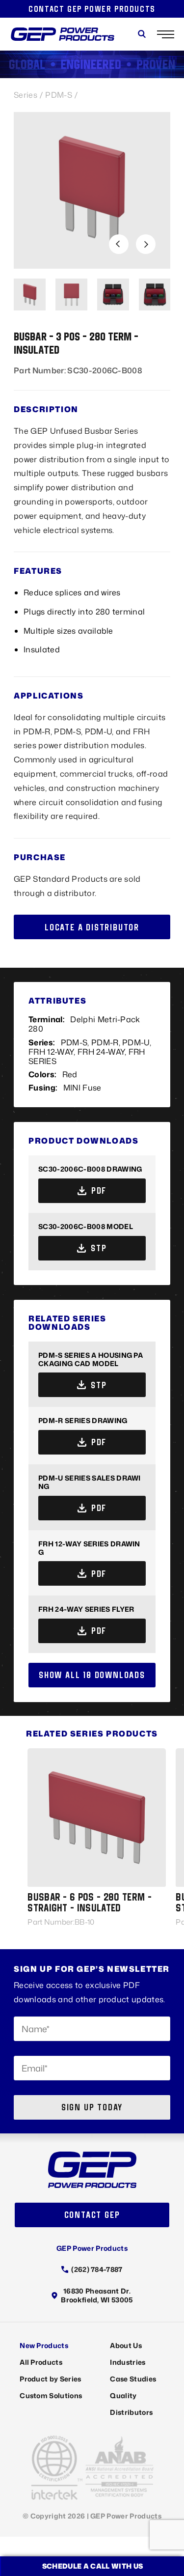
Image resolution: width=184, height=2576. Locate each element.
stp (99, 1248)
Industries (128, 2362)
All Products (41, 2362)
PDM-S (59, 95)
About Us (126, 2345)
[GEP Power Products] (63, 34)
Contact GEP (92, 2215)
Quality (123, 2395)
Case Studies (133, 2379)
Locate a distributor (92, 927)
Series (26, 95)
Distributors (131, 2412)
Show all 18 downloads (92, 1675)
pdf (99, 1190)
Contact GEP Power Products (92, 9)
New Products (44, 2345)
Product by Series (50, 2379)
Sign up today (92, 2107)
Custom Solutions (51, 2395)
